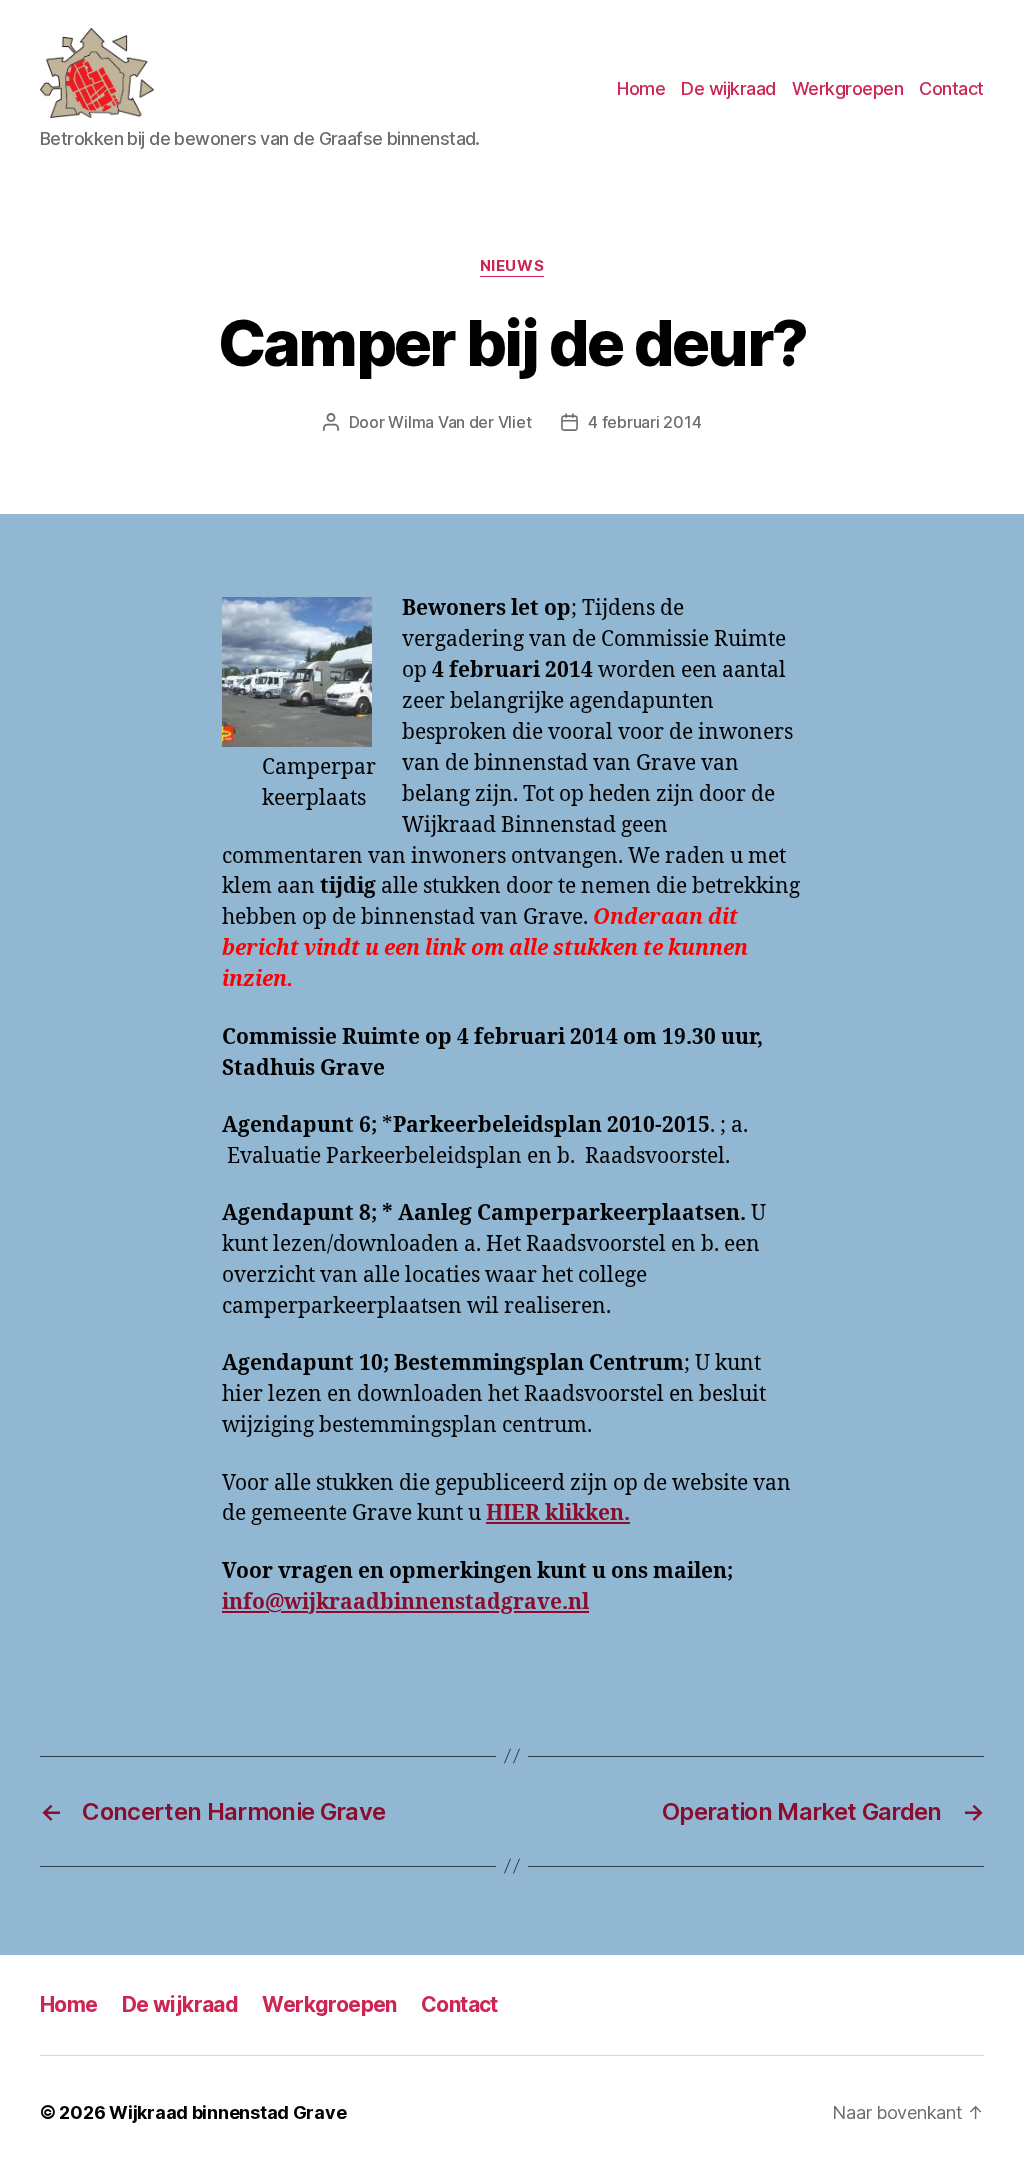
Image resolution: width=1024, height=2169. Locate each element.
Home (641, 88)
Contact (951, 88)
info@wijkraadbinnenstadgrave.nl (405, 1602)
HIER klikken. (558, 1513)
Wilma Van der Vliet (459, 422)
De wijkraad (728, 88)
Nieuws (512, 266)
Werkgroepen (848, 88)
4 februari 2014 (644, 422)
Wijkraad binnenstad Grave (227, 2112)
